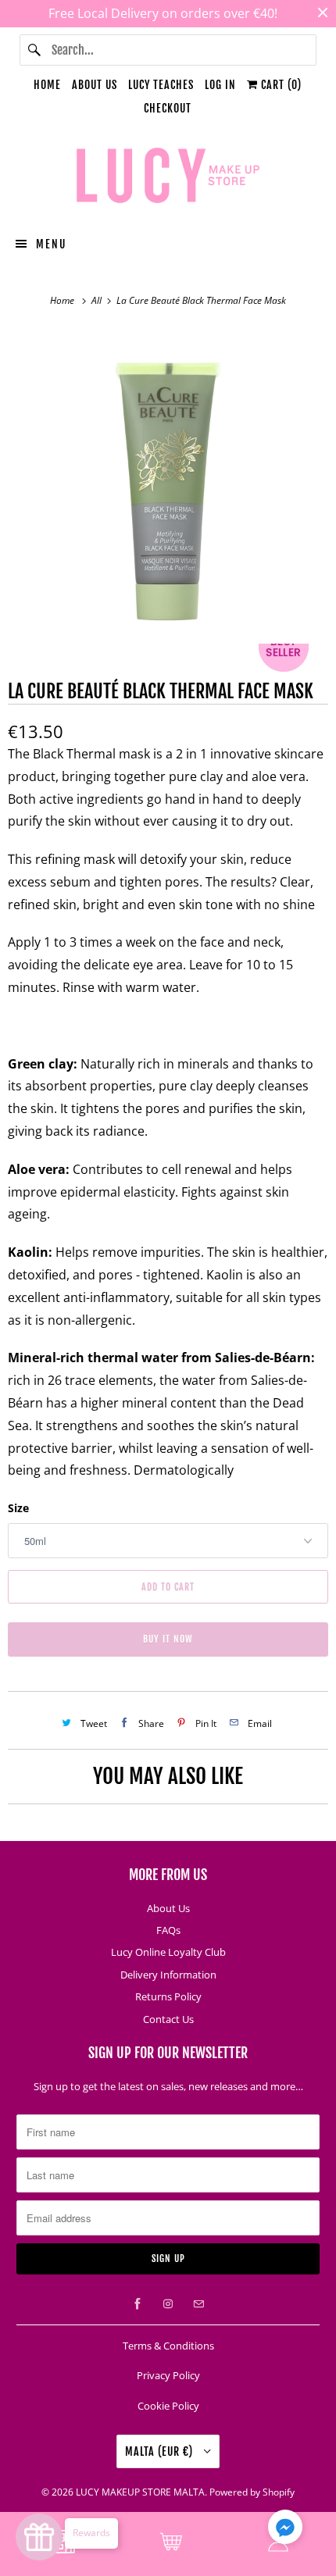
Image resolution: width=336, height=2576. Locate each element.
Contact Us (168, 2019)
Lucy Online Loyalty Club (168, 1952)
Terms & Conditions (168, 2346)
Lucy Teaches (161, 85)
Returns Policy (168, 1996)
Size (18, 1508)
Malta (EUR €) (161, 2451)
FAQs (168, 1930)
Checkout (168, 108)
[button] (285, 2530)
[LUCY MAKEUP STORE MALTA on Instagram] (168, 2304)
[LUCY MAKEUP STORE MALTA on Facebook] (138, 2304)
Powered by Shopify (252, 2492)
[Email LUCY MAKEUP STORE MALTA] (198, 2304)
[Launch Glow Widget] (39, 2537)
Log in (220, 85)
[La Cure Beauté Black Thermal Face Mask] (168, 487)
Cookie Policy (168, 2406)
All (98, 300)
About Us (95, 85)
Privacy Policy (168, 2375)
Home (47, 85)
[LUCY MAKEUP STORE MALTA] (168, 178)
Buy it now (168, 1639)
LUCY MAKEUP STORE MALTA (140, 2492)
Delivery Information (168, 1975)
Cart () (280, 85)
